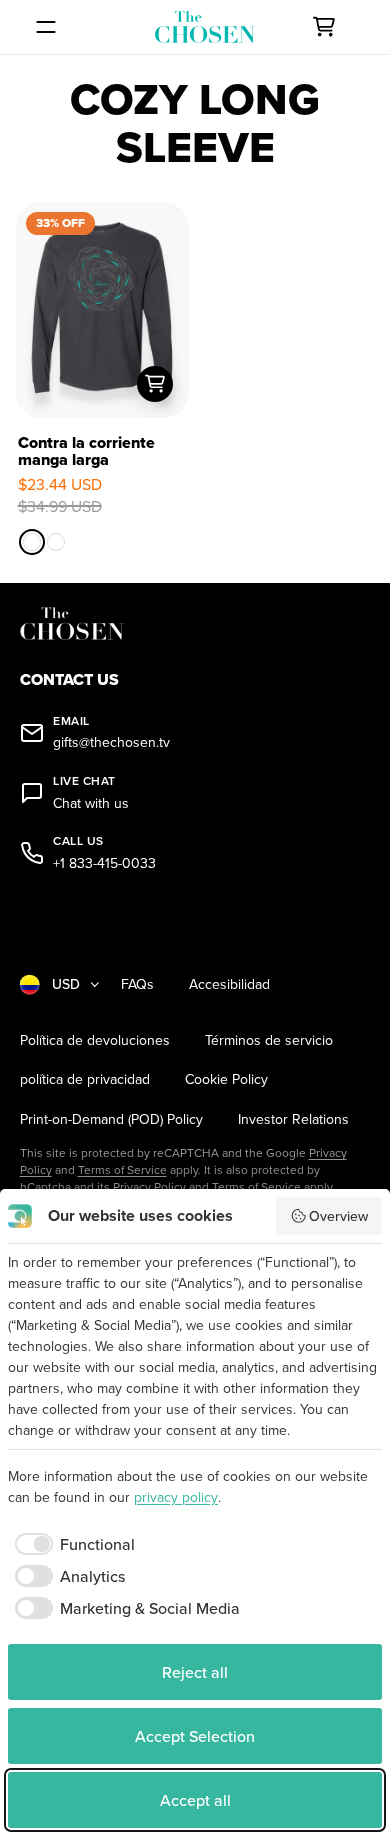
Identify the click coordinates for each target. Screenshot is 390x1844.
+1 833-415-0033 (104, 863)
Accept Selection (195, 1736)
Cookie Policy (226, 1079)
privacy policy (176, 1497)
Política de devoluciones (95, 1040)
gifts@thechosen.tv (111, 742)
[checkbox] (71, 1544)
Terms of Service (122, 1169)
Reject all (195, 1672)
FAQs (137, 984)
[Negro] (32, 542)
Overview (338, 1216)
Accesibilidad (229, 984)
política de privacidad (85, 1079)
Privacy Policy (149, 1186)
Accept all (195, 1800)
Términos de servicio (269, 1040)
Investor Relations (293, 1119)
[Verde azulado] (56, 542)
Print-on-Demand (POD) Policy (111, 1119)
